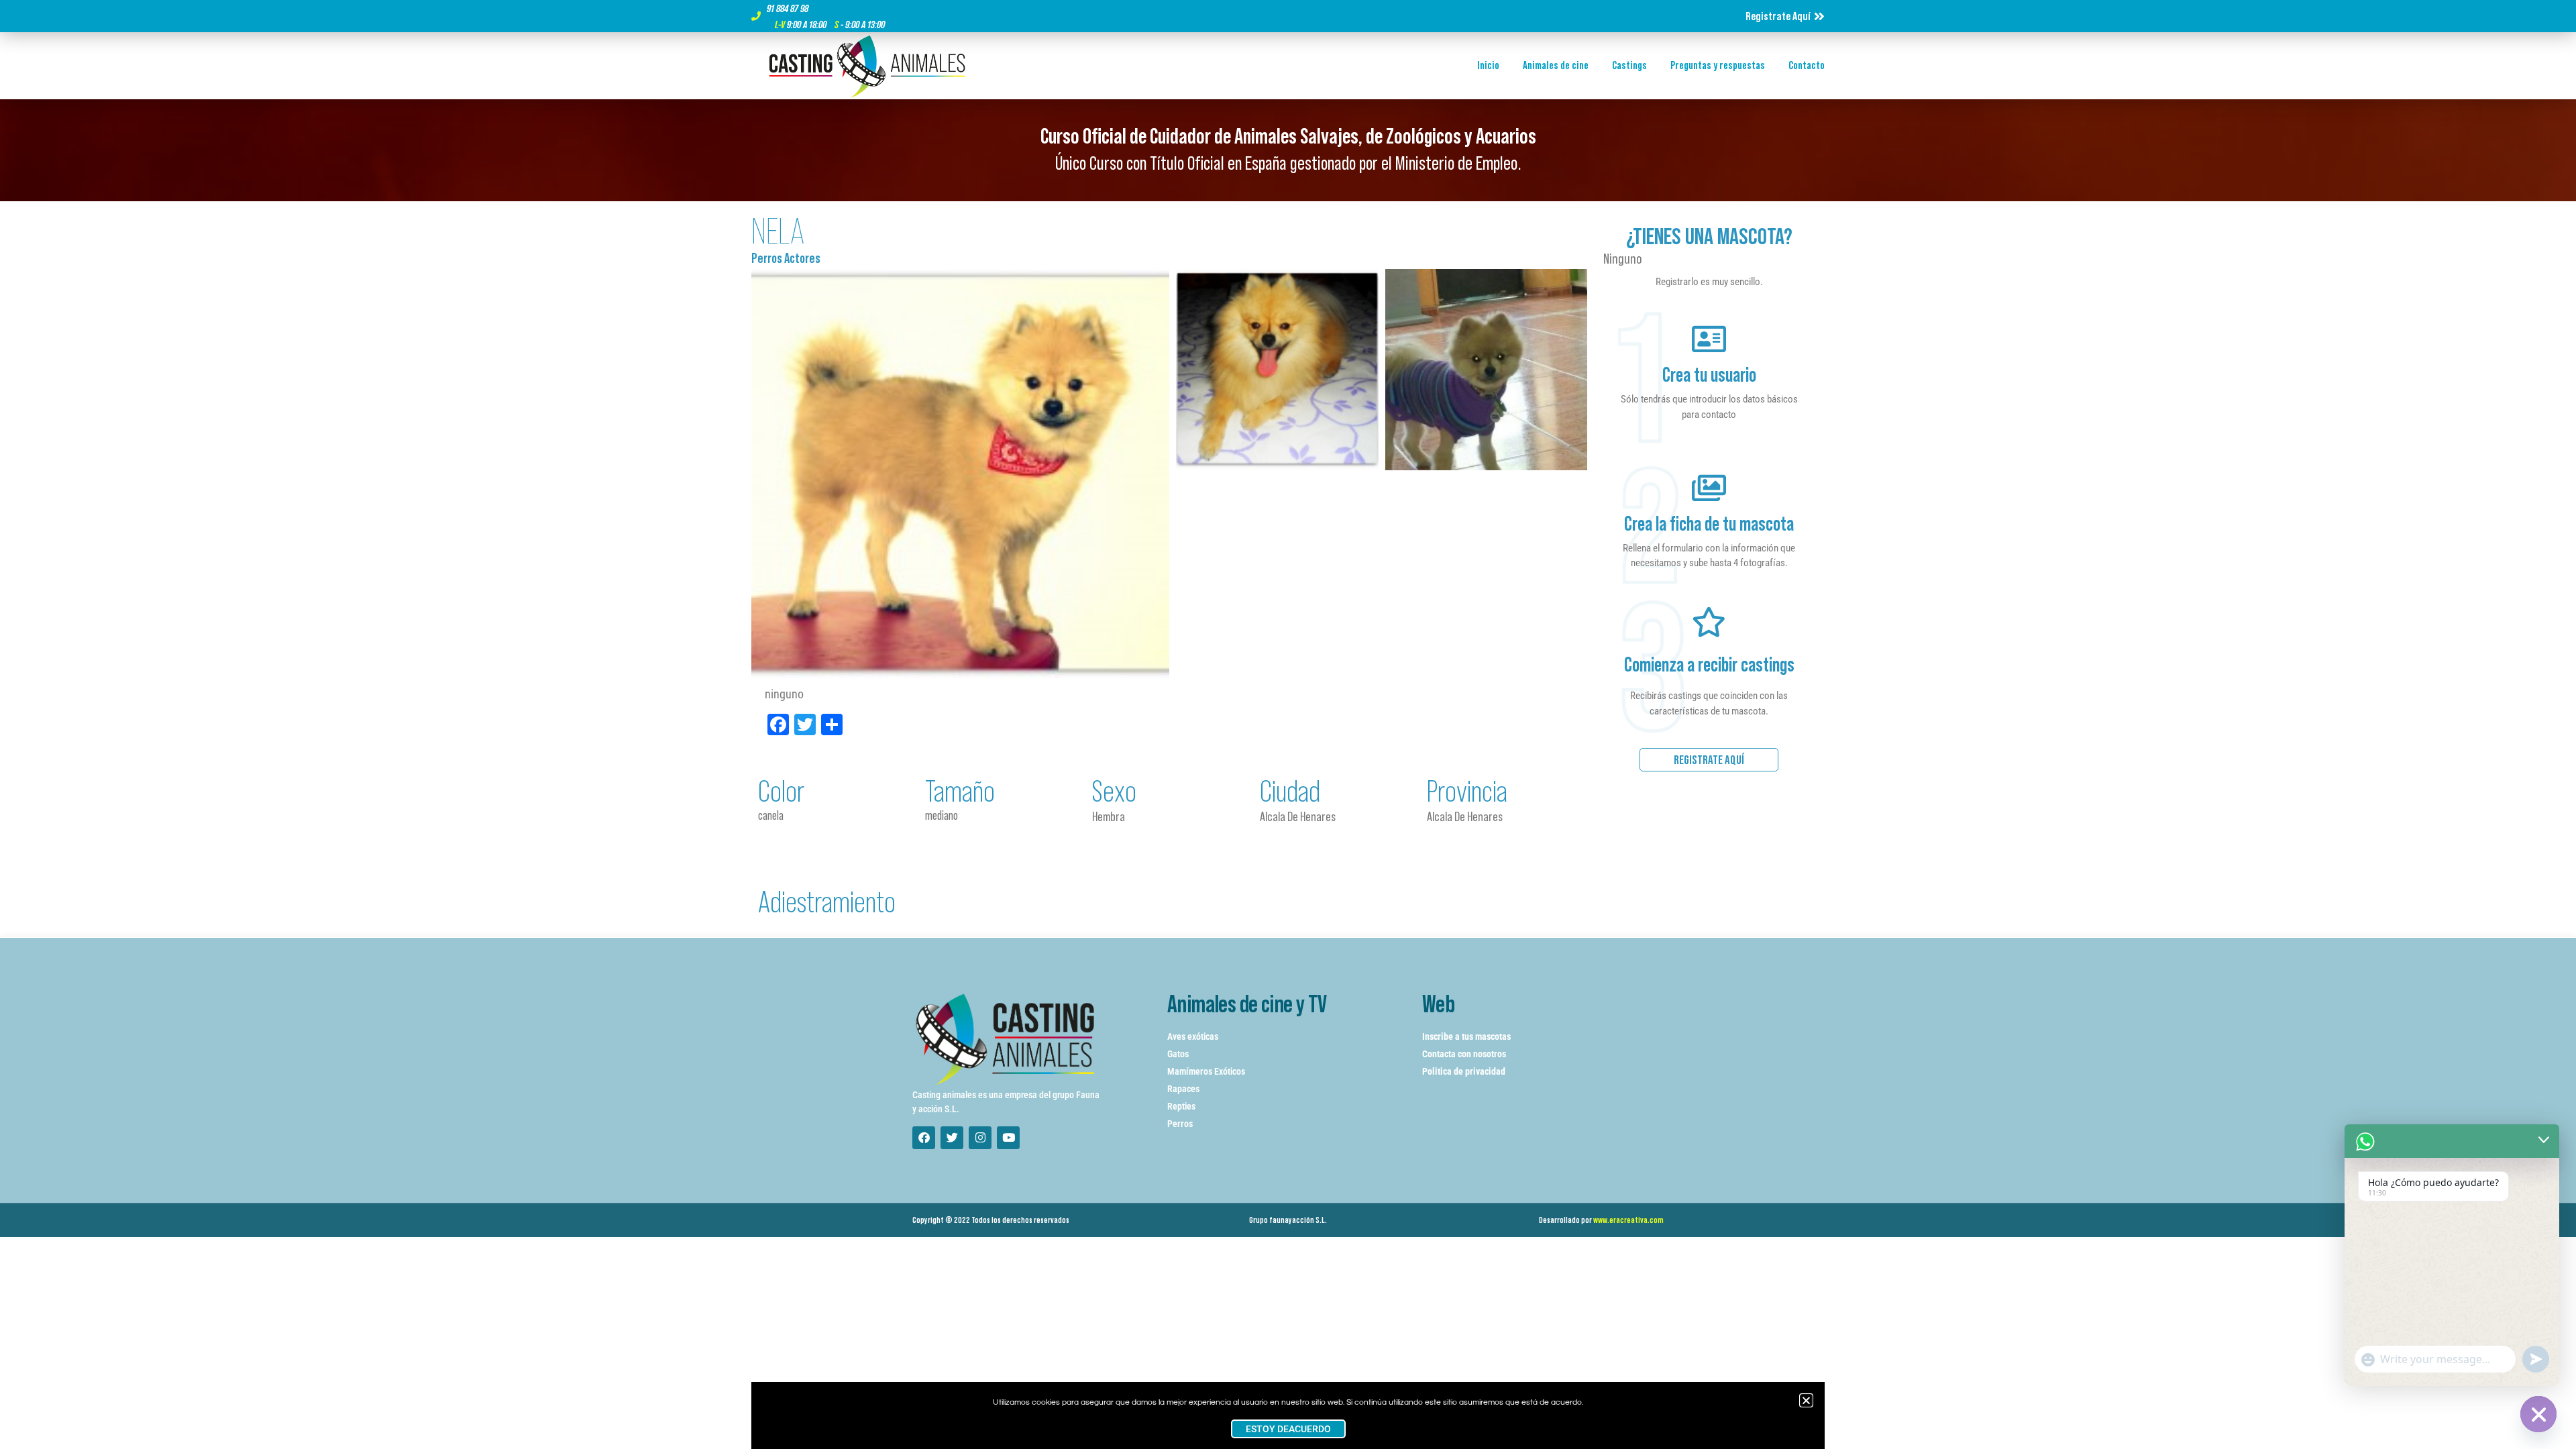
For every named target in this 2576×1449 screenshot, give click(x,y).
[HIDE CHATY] (2538, 1414)
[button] (1806, 1400)
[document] (1288, 724)
